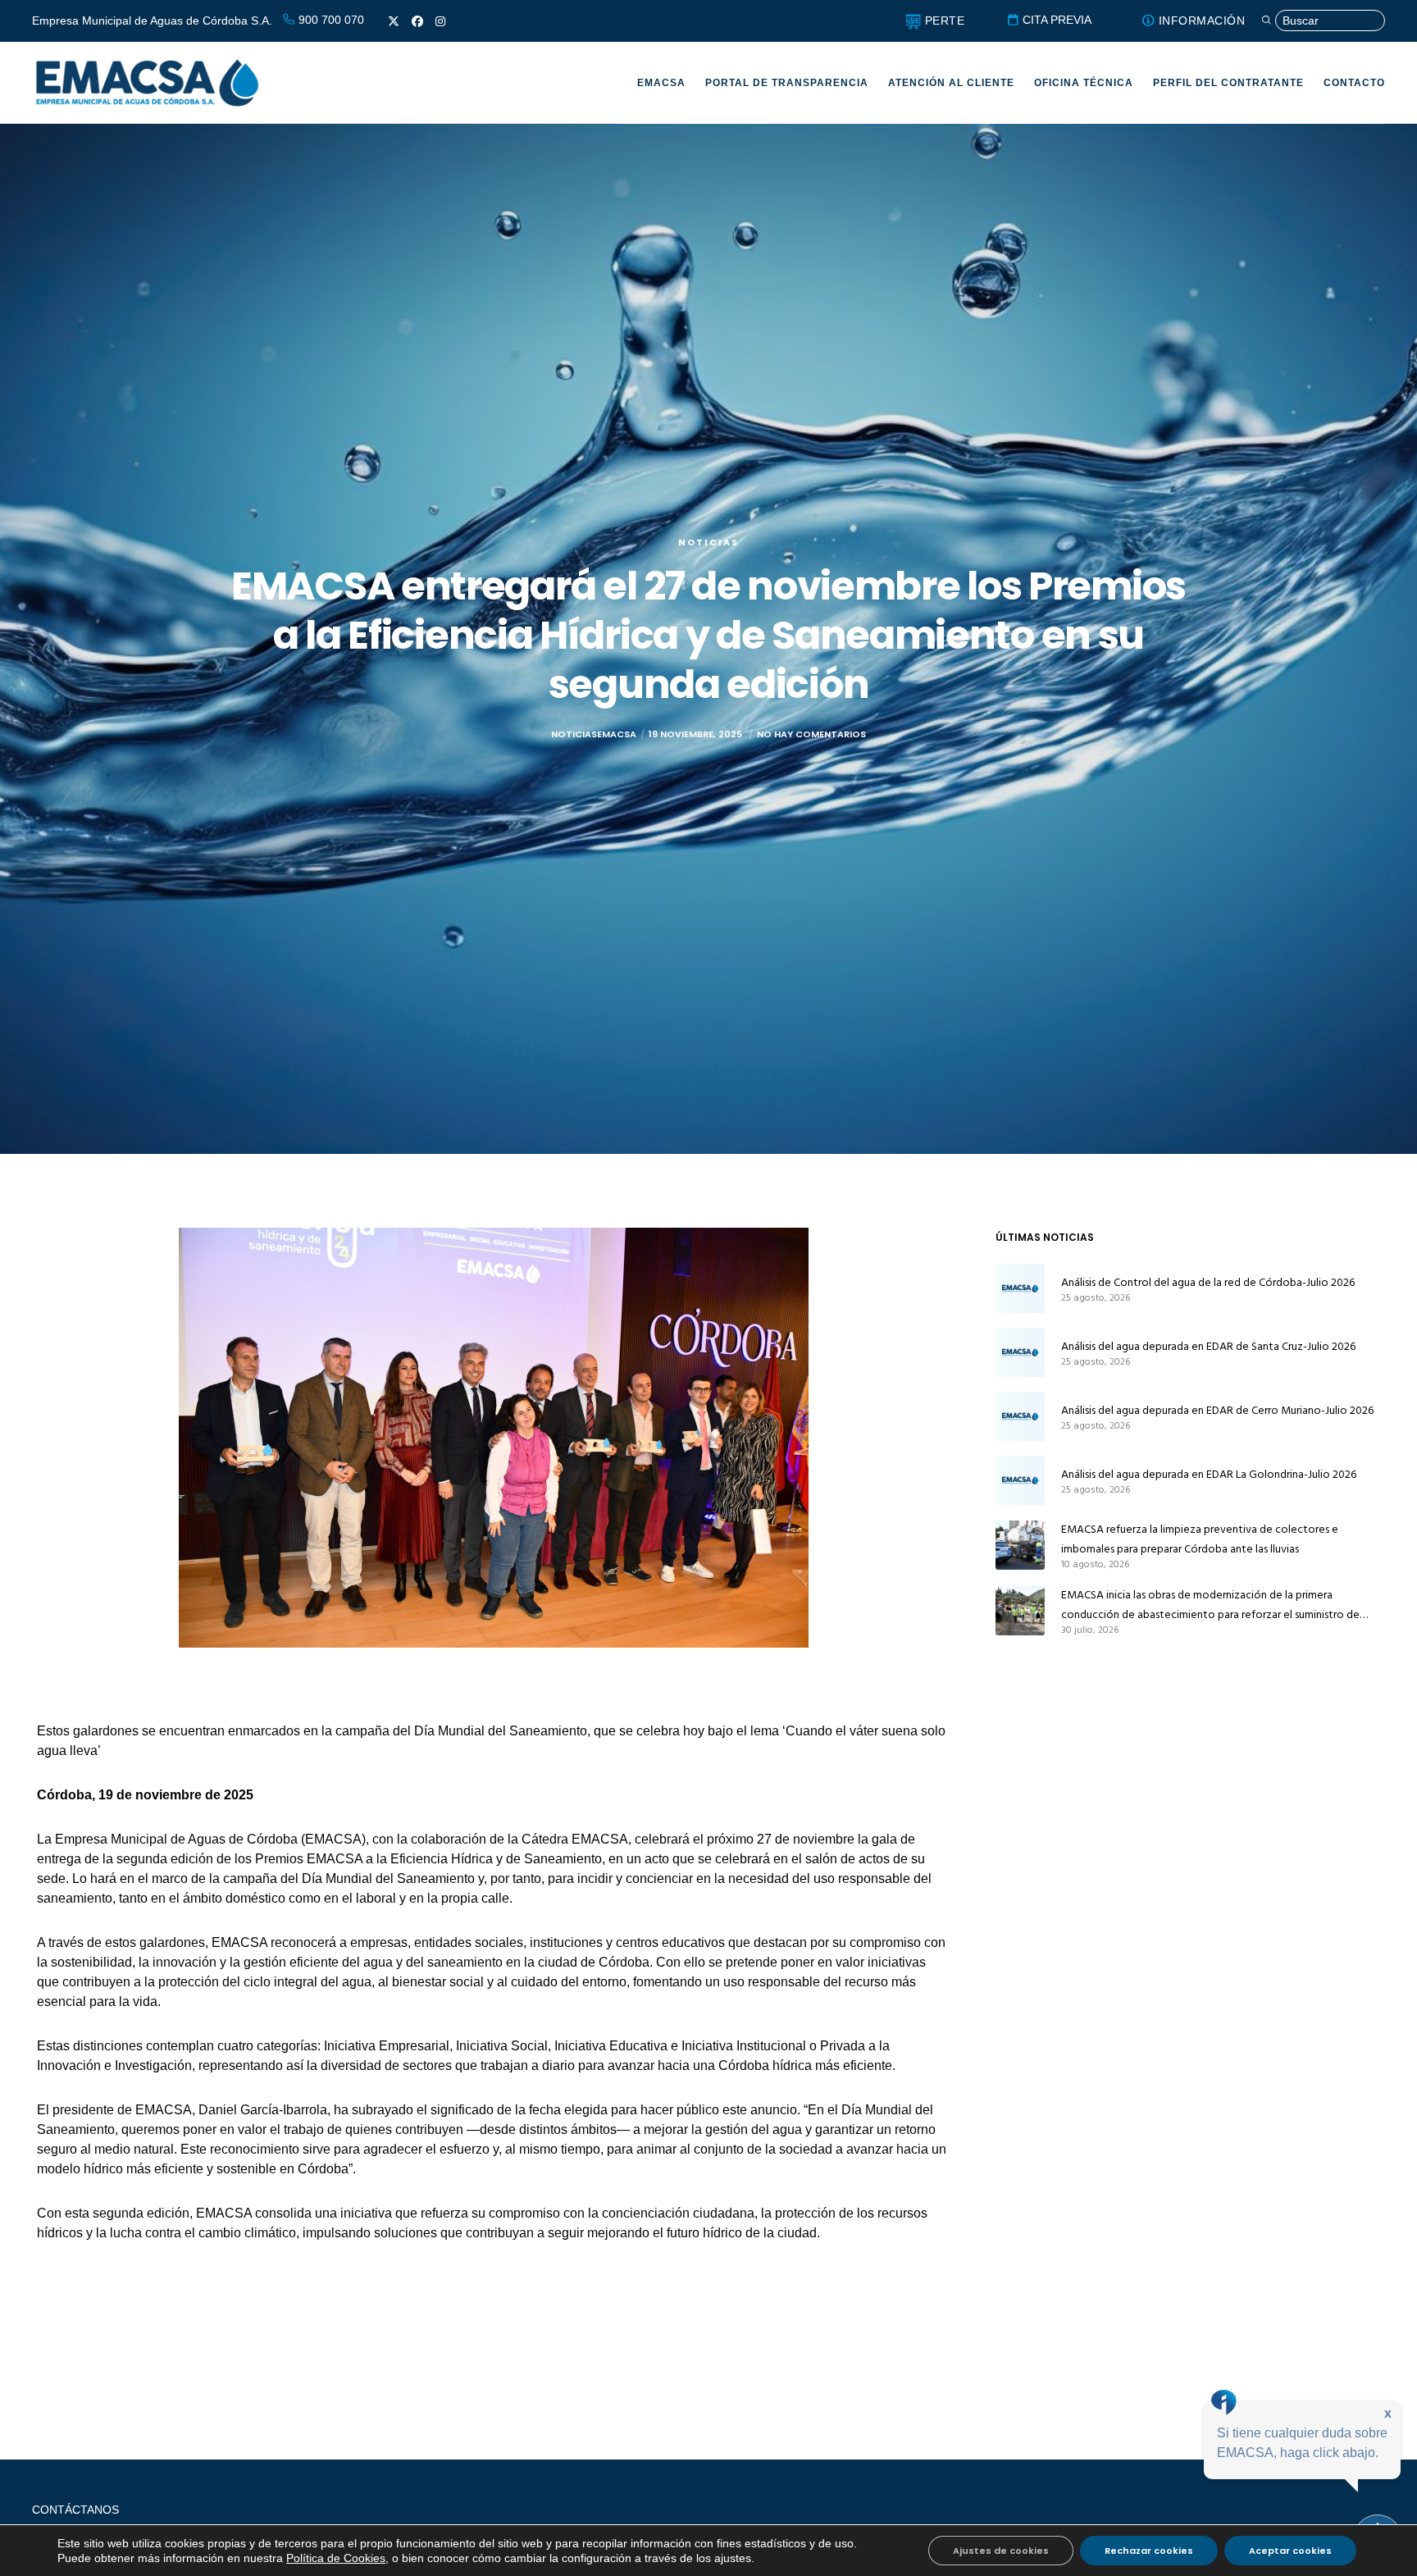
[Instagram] (440, 21)
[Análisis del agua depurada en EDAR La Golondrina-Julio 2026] (1020, 1480)
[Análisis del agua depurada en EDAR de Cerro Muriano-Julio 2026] (1020, 1416)
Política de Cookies (336, 2558)
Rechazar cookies (1149, 2551)
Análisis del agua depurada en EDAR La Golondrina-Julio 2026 (1209, 1474)
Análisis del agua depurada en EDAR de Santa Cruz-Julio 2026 (1208, 1346)
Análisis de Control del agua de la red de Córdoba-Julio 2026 (1208, 1282)
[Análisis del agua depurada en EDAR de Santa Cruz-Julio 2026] (1020, 1352)
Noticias (708, 542)
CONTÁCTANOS (75, 2510)
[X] (394, 21)
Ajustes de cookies (1001, 2551)
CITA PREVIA (1055, 20)
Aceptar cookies (1290, 2551)
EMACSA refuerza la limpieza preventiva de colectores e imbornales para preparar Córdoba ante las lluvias (1200, 1539)
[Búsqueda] (1323, 21)
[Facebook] (417, 21)
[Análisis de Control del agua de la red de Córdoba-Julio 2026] (1020, 1288)
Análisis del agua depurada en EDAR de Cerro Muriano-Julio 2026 (1217, 1410)
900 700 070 (330, 20)
